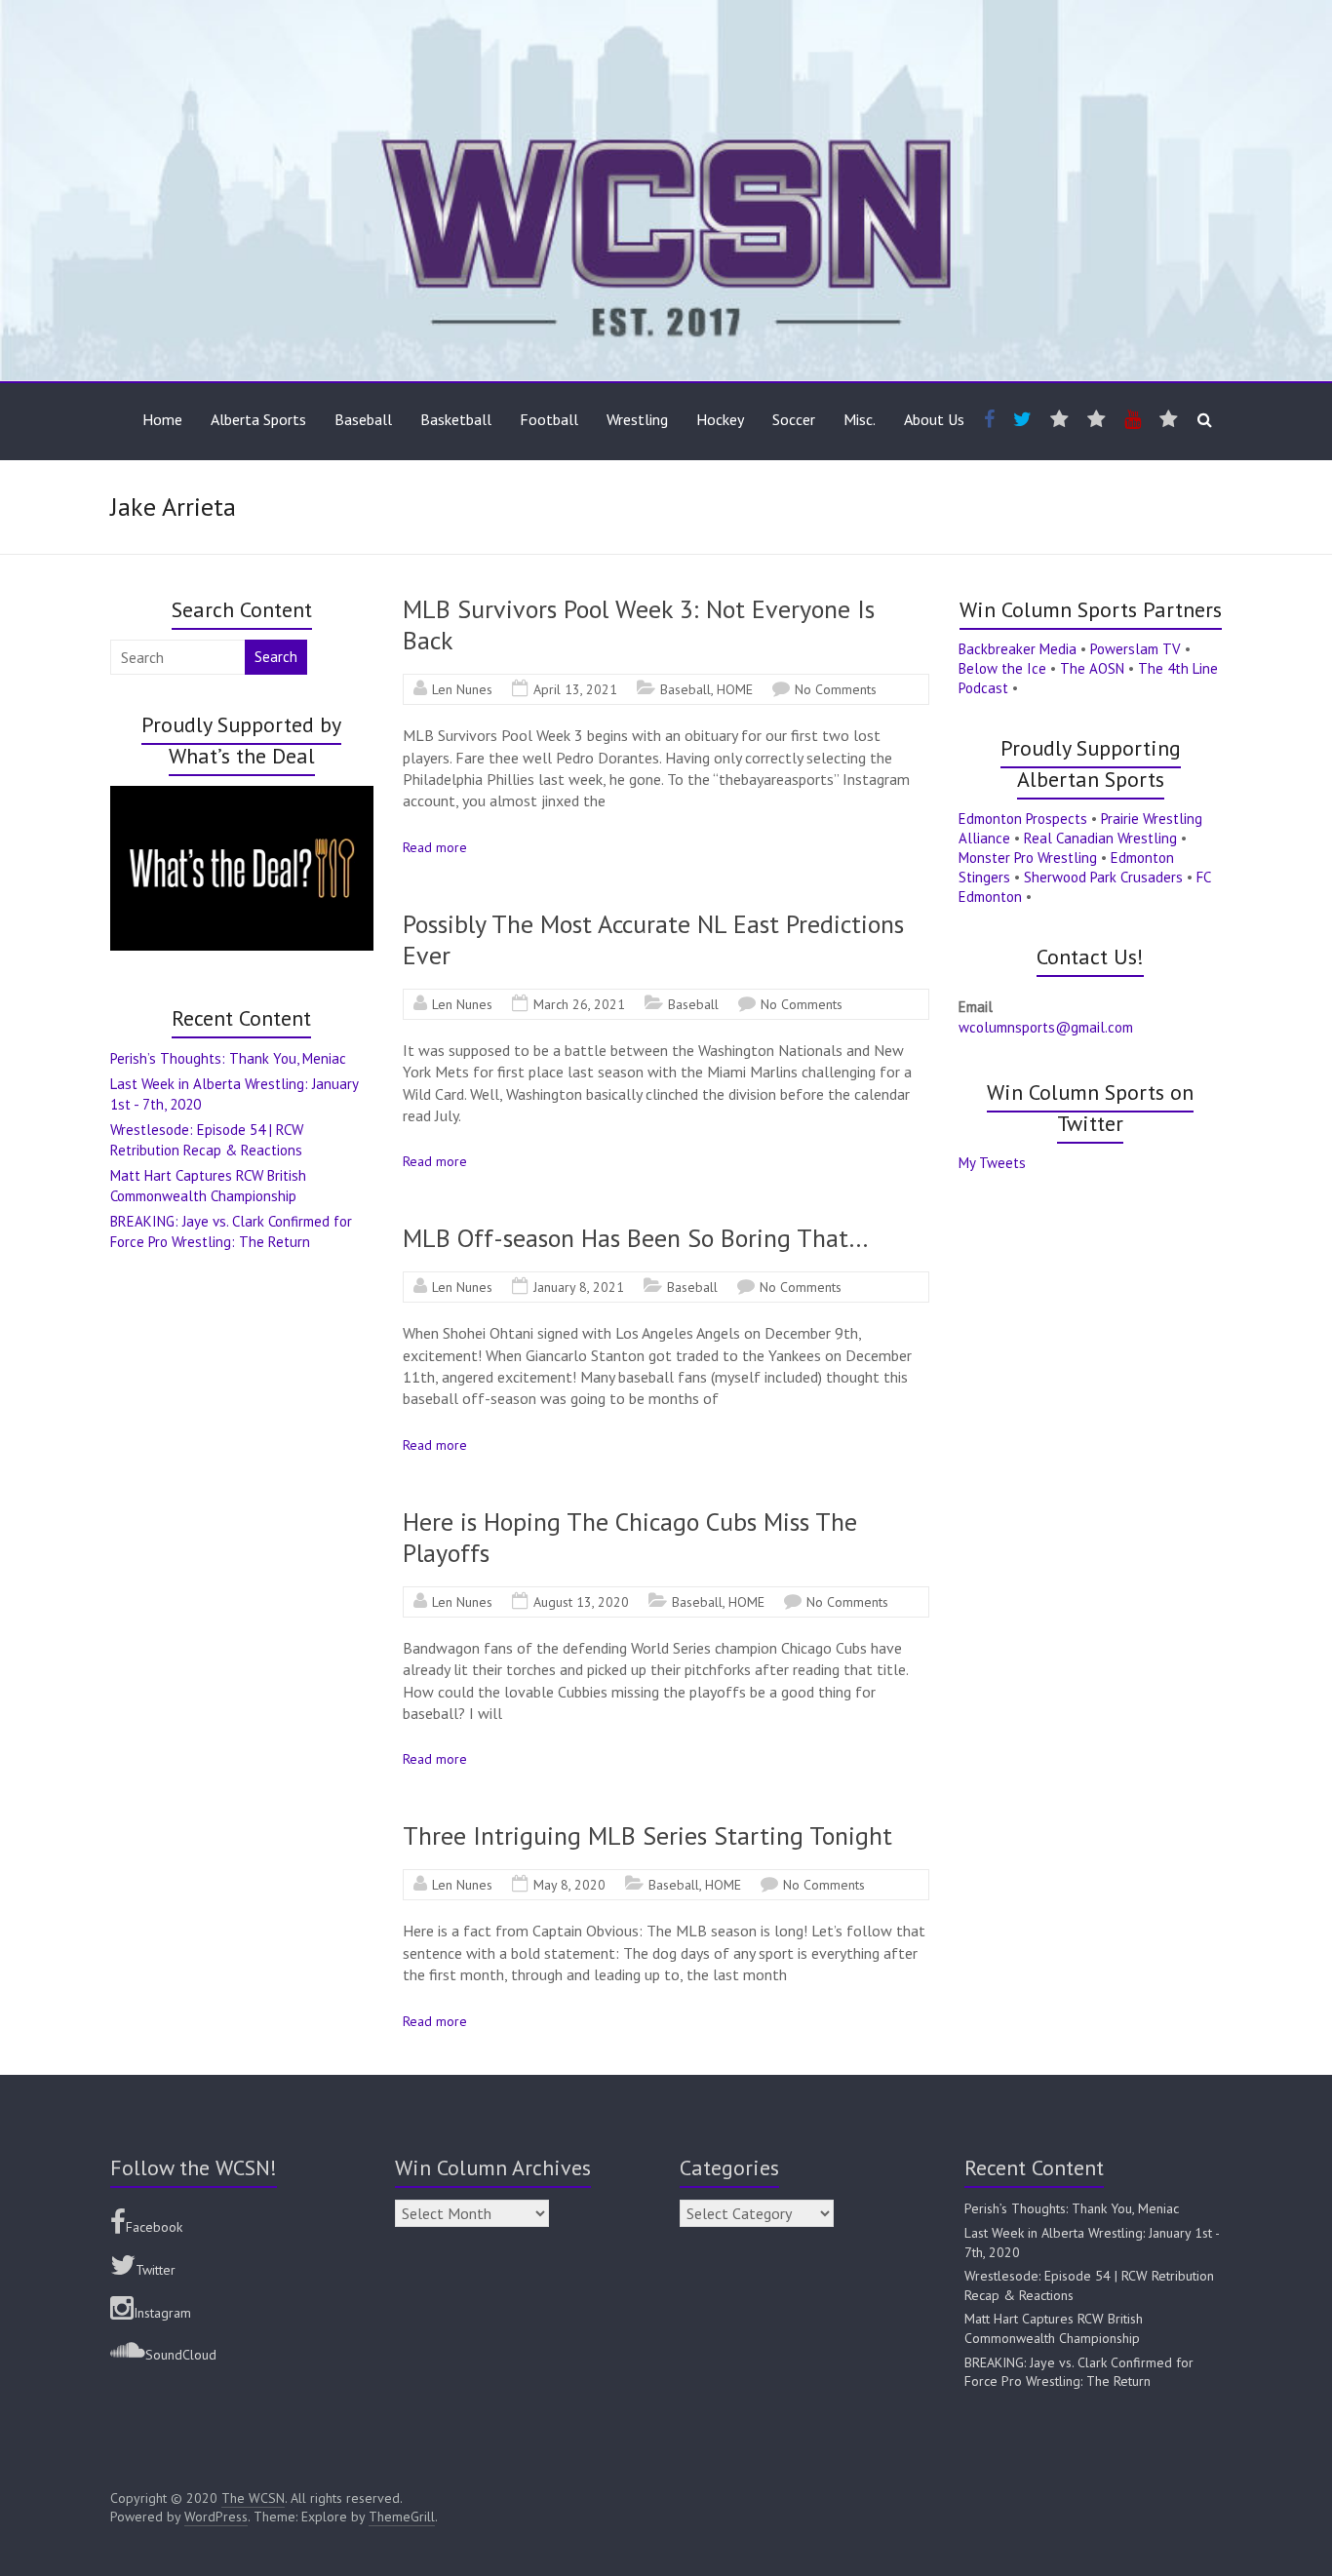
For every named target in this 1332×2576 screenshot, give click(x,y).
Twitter (156, 2270)
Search (276, 657)
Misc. (860, 419)
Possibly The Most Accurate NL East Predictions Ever (653, 939)
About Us (934, 419)
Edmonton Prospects (1023, 819)
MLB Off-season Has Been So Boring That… (636, 1238)
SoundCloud (181, 2355)
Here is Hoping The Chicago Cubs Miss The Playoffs (630, 1537)
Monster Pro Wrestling (1028, 858)
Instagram (162, 2313)
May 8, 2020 (569, 1885)
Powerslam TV (1136, 649)
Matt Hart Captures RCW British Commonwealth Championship (1054, 2328)
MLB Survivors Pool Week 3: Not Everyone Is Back (639, 624)
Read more (435, 847)
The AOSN (1092, 668)
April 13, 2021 (575, 689)
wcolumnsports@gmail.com (1046, 1027)
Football (549, 419)
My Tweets (992, 1163)
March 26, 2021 (579, 1004)
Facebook (154, 2227)
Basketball (456, 419)
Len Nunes (462, 689)
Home (162, 419)
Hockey (720, 419)
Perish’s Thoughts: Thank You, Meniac (228, 1058)
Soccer (794, 419)
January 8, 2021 (579, 1287)
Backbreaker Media (1018, 649)
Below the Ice (1002, 668)
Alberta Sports (258, 419)
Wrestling (637, 419)
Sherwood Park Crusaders (1103, 877)
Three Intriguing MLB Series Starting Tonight (647, 1835)
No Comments (836, 689)
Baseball (363, 419)
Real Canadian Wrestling (1100, 838)
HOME (735, 689)
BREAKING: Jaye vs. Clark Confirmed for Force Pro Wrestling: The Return (1079, 2372)
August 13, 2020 (581, 1602)
